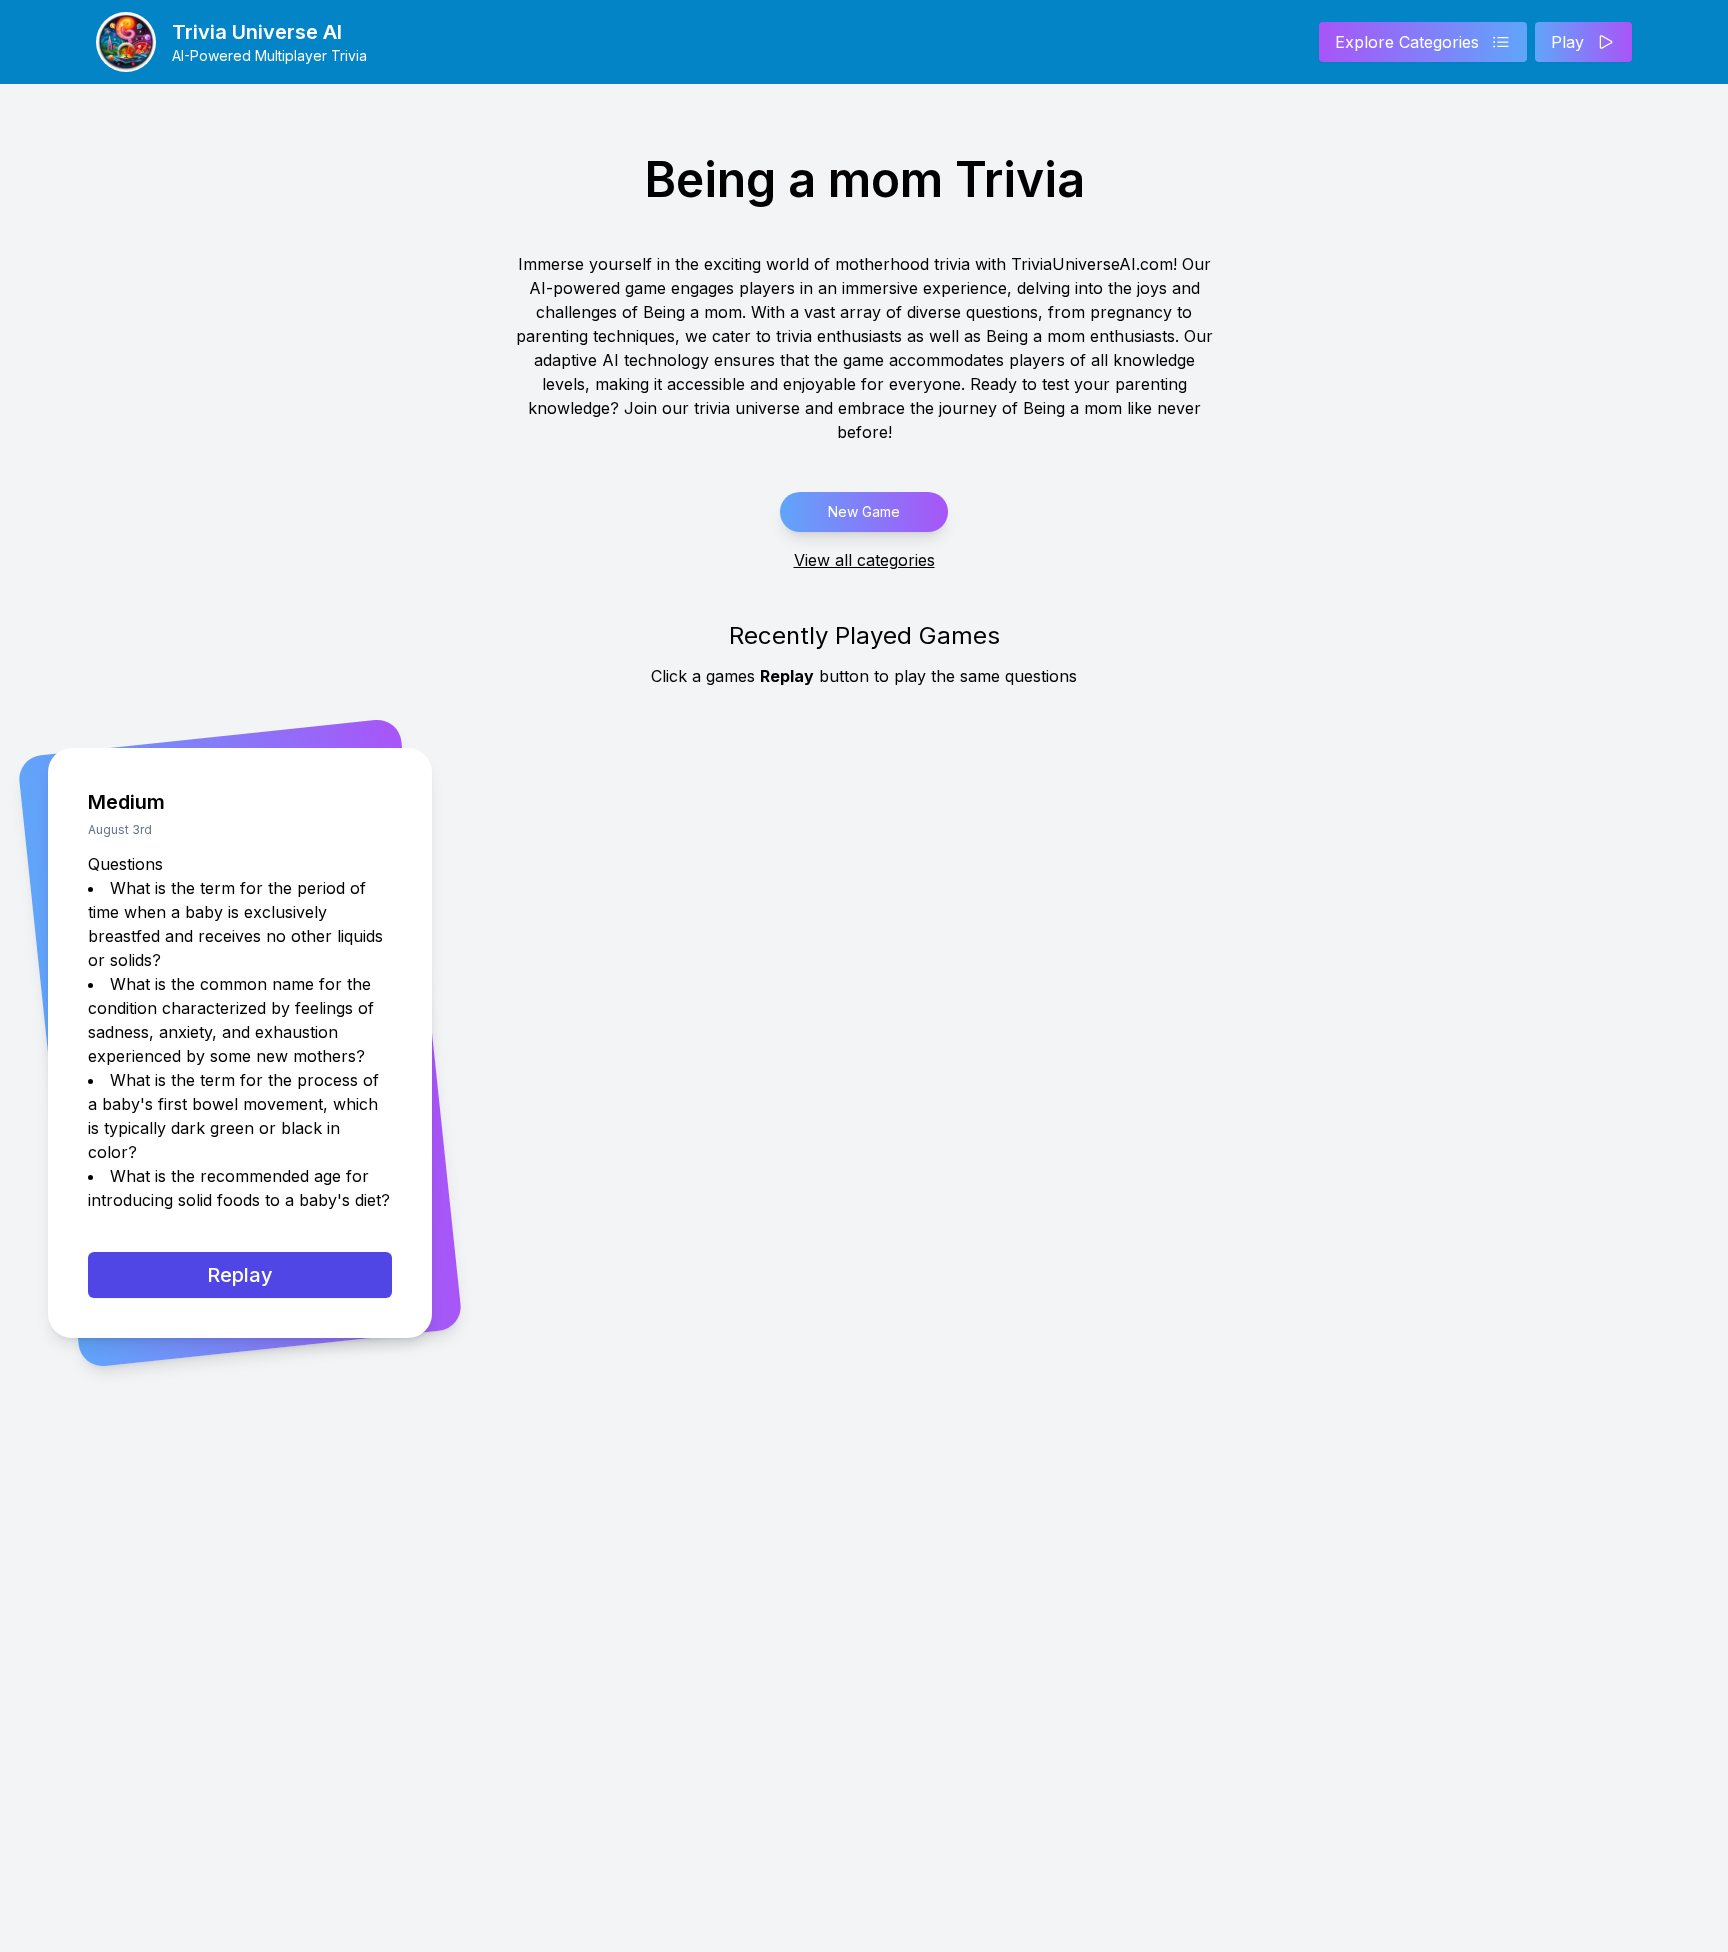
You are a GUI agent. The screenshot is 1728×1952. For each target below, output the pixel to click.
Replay (240, 1275)
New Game (864, 511)
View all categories (864, 560)
